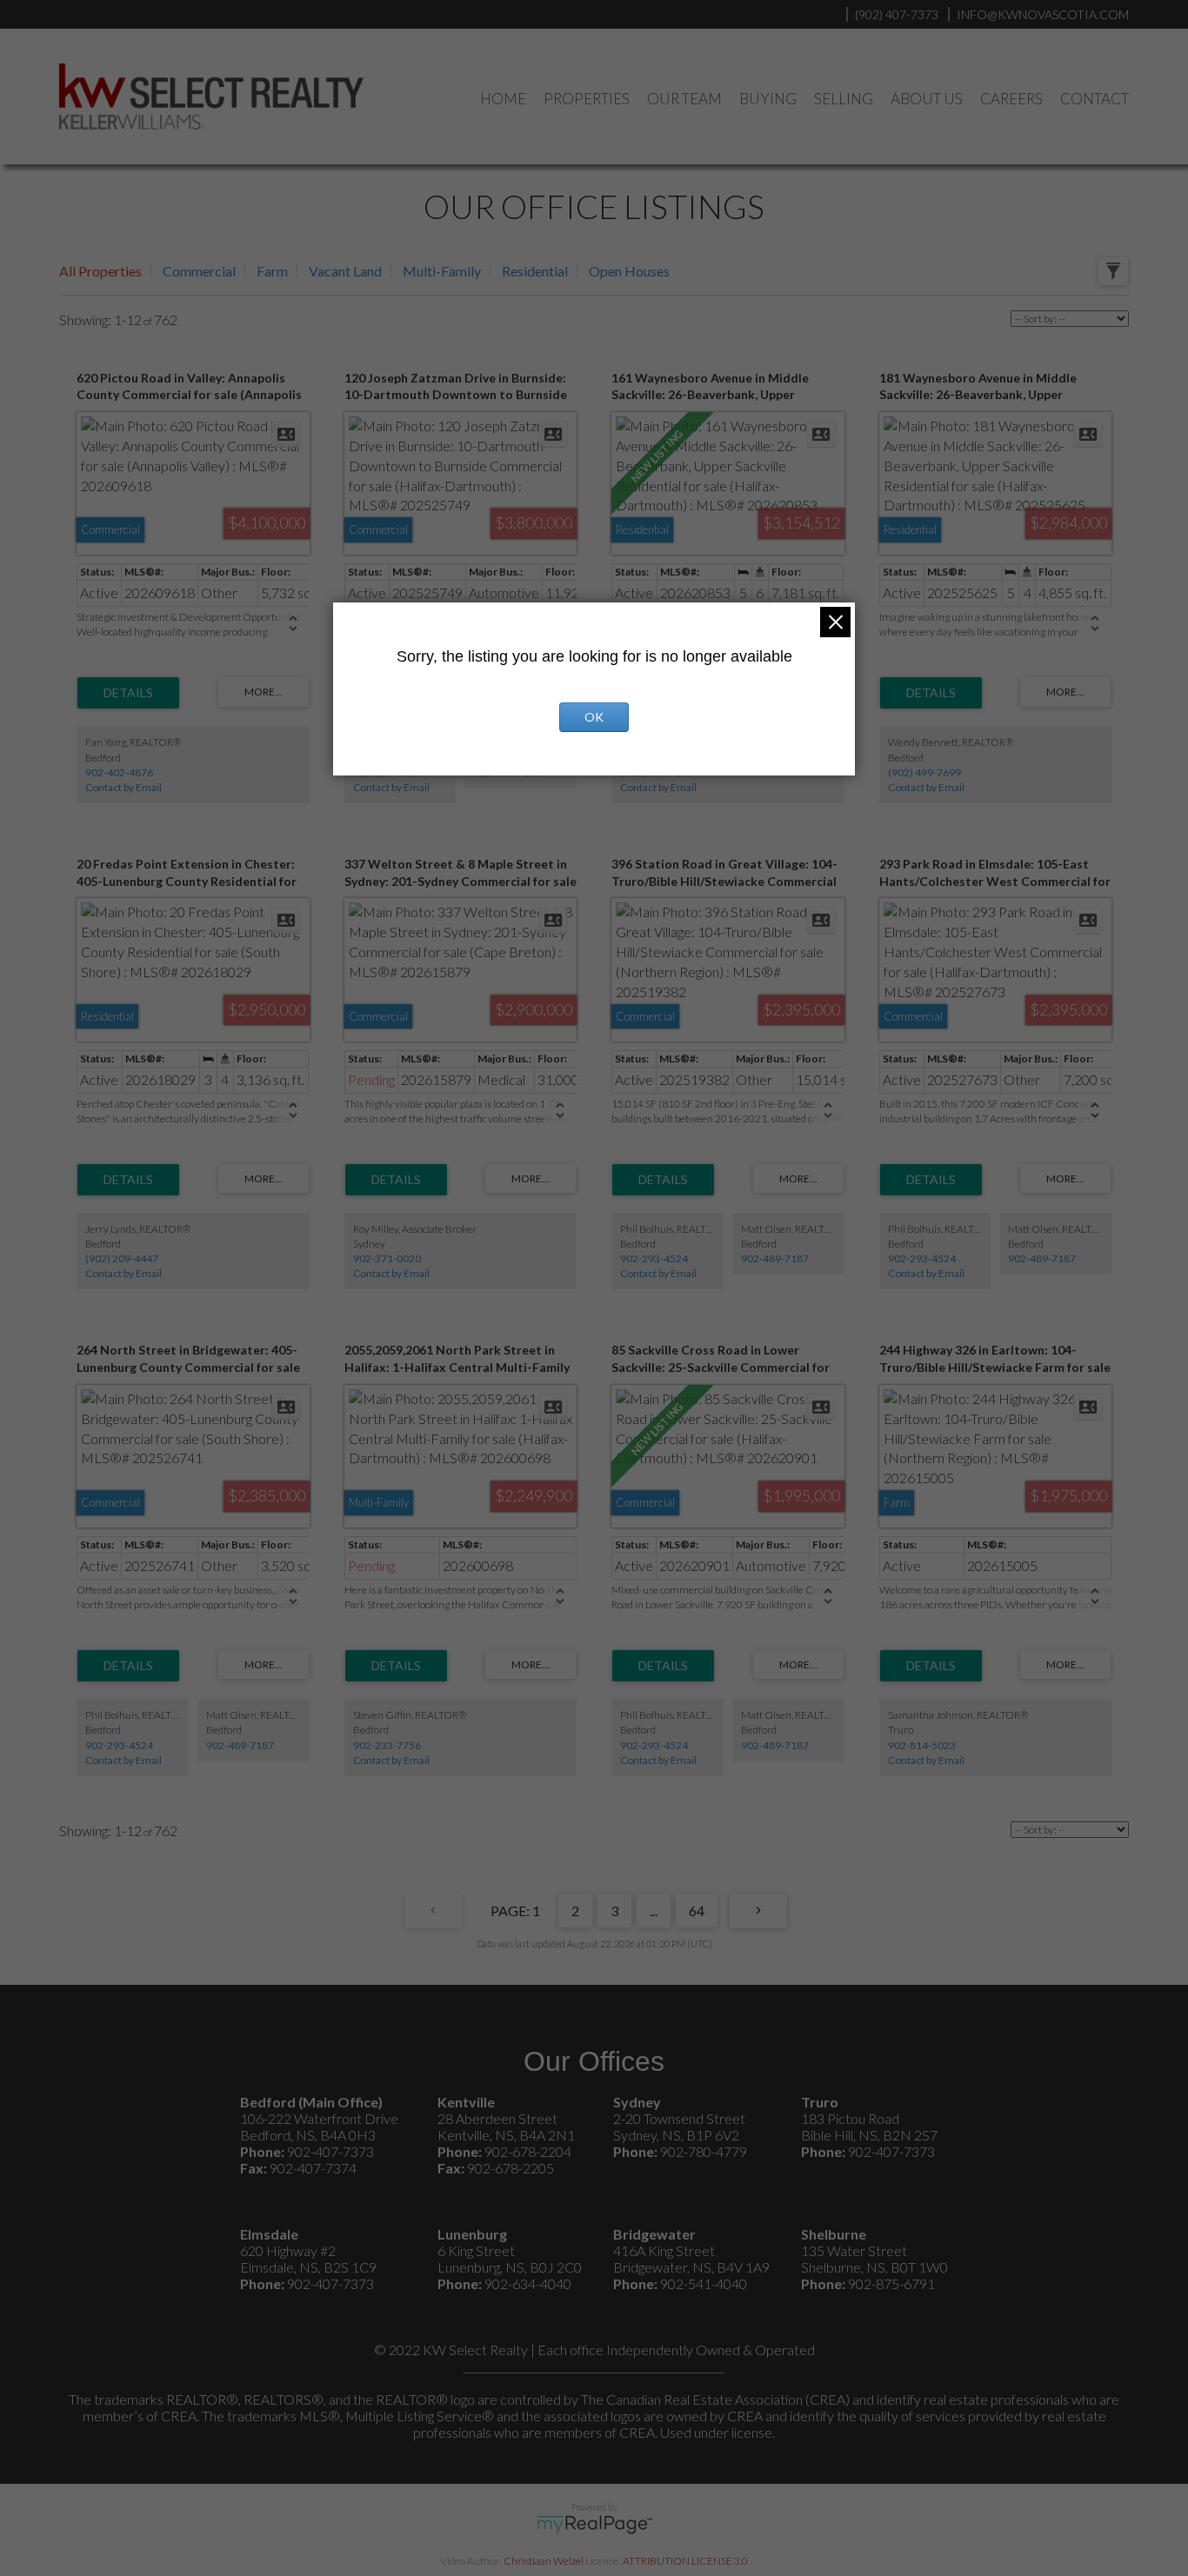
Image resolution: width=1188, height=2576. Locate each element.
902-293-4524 (654, 1258)
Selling (844, 99)
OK (594, 717)
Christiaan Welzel (544, 2561)
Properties (587, 99)
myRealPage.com (594, 2525)
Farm (272, 271)
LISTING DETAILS (128, 693)
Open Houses (629, 271)
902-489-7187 (775, 1258)
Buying (768, 99)
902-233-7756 (387, 1745)
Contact (1095, 99)
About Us (927, 99)
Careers (1011, 99)
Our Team (684, 99)
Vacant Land (345, 271)
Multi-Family (442, 271)
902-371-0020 (387, 1258)
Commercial (199, 271)
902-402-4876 (119, 772)
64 (697, 1910)
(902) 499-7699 (924, 772)
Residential (535, 271)
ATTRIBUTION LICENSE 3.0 (685, 2561)
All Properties (100, 271)
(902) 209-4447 (122, 1258)
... (654, 1910)
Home (503, 99)
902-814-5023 (922, 1745)
